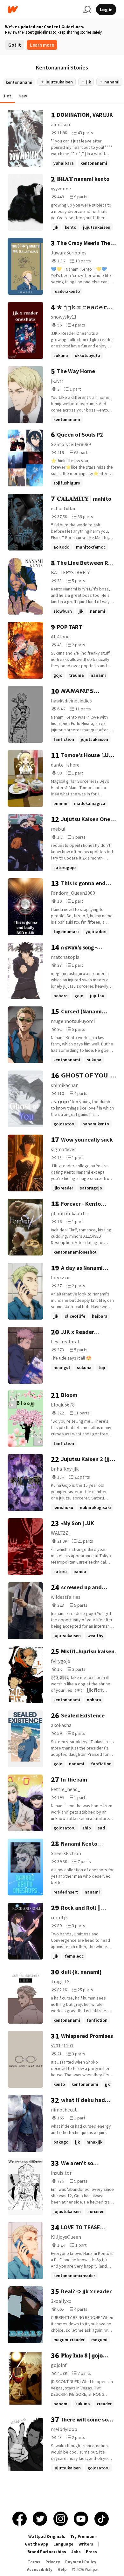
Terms (34, 2562)
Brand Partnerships (47, 2552)
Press (91, 2552)
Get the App (37, 2544)
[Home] (43, 10)
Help (62, 2569)
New (23, 96)
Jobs (76, 2552)
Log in (106, 10)
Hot (7, 96)
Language (63, 2544)
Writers (86, 2544)
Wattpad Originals (47, 2536)
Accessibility (40, 2569)
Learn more (42, 45)
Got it (15, 45)
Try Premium (83, 2536)
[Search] (87, 10)
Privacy (53, 2562)
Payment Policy (81, 2562)
